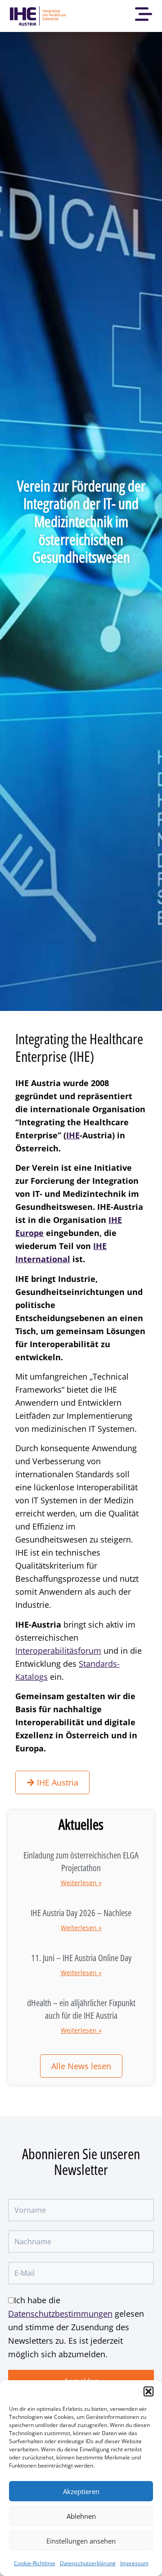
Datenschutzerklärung (88, 2563)
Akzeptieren (81, 2491)
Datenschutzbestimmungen (60, 2314)
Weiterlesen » (81, 1883)
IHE (73, 1135)
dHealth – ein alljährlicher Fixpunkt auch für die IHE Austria (81, 2009)
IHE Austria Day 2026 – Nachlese (81, 1913)
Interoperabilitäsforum (58, 1651)
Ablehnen (81, 2516)
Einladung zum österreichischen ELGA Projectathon (81, 1861)
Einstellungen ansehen (81, 2541)
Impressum (134, 2563)
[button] (148, 2391)
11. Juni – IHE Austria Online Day (81, 1958)
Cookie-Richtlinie (35, 2563)
